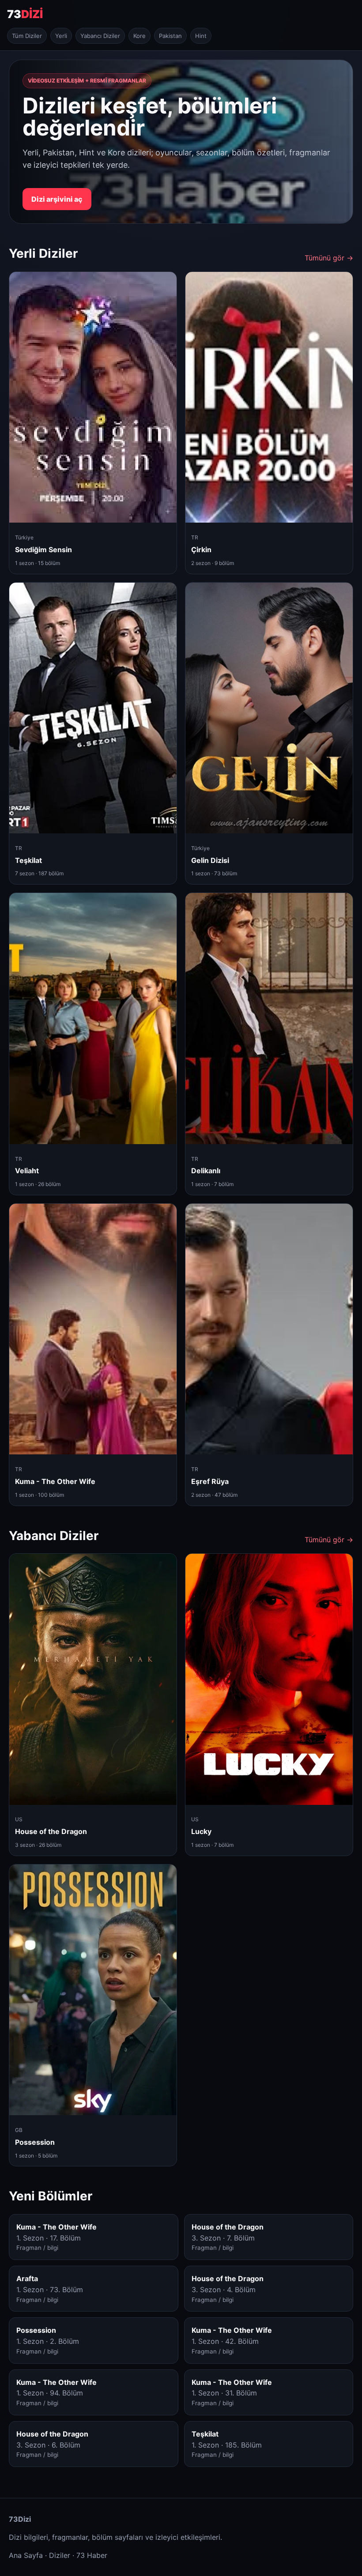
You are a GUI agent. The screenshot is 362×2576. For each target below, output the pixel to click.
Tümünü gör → (329, 258)
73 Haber (92, 2555)
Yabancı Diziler (100, 36)
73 (25, 14)
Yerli (61, 36)
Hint (201, 36)
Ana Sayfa (26, 2555)
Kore (140, 36)
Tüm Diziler (27, 36)
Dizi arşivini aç (57, 199)
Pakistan (170, 36)
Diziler (60, 2555)
